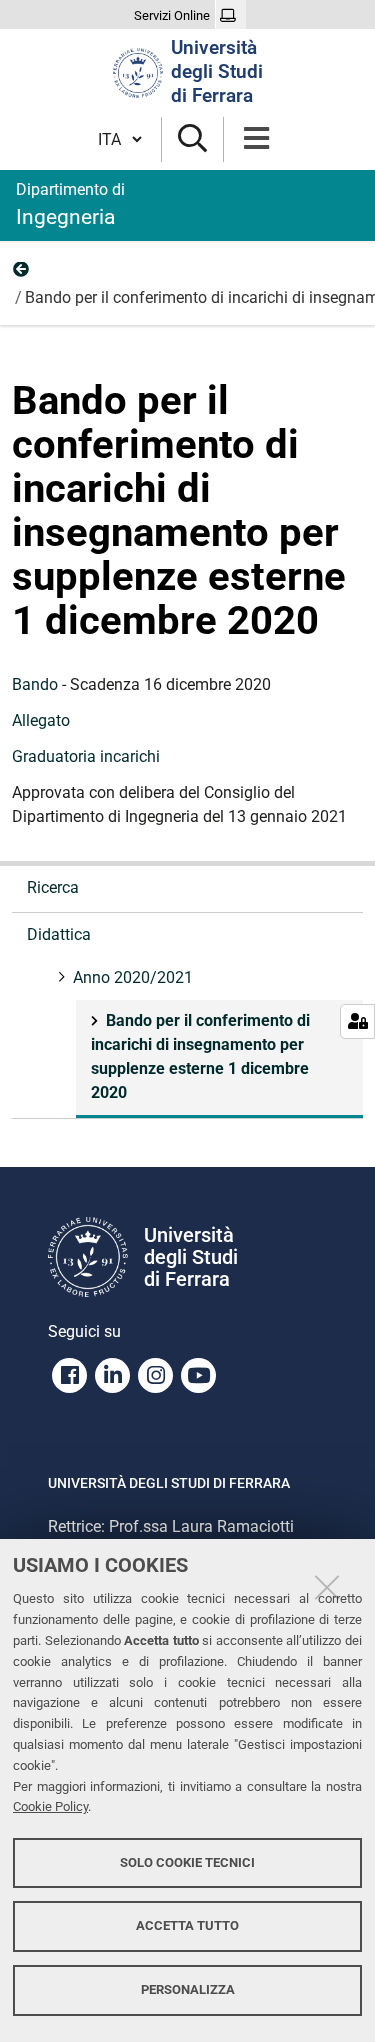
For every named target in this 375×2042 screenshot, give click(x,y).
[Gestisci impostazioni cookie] (357, 1021)
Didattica (59, 934)
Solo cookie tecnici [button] (187, 1862)
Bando (35, 684)
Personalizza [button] (188, 1989)
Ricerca (53, 887)
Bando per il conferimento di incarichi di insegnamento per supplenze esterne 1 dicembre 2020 (200, 1056)
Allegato (41, 720)
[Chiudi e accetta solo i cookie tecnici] (327, 1587)
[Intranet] (230, 16)
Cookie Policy (50, 1806)
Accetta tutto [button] (187, 1925)
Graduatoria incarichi (86, 756)
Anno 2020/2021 (22, 274)
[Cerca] (192, 139)
